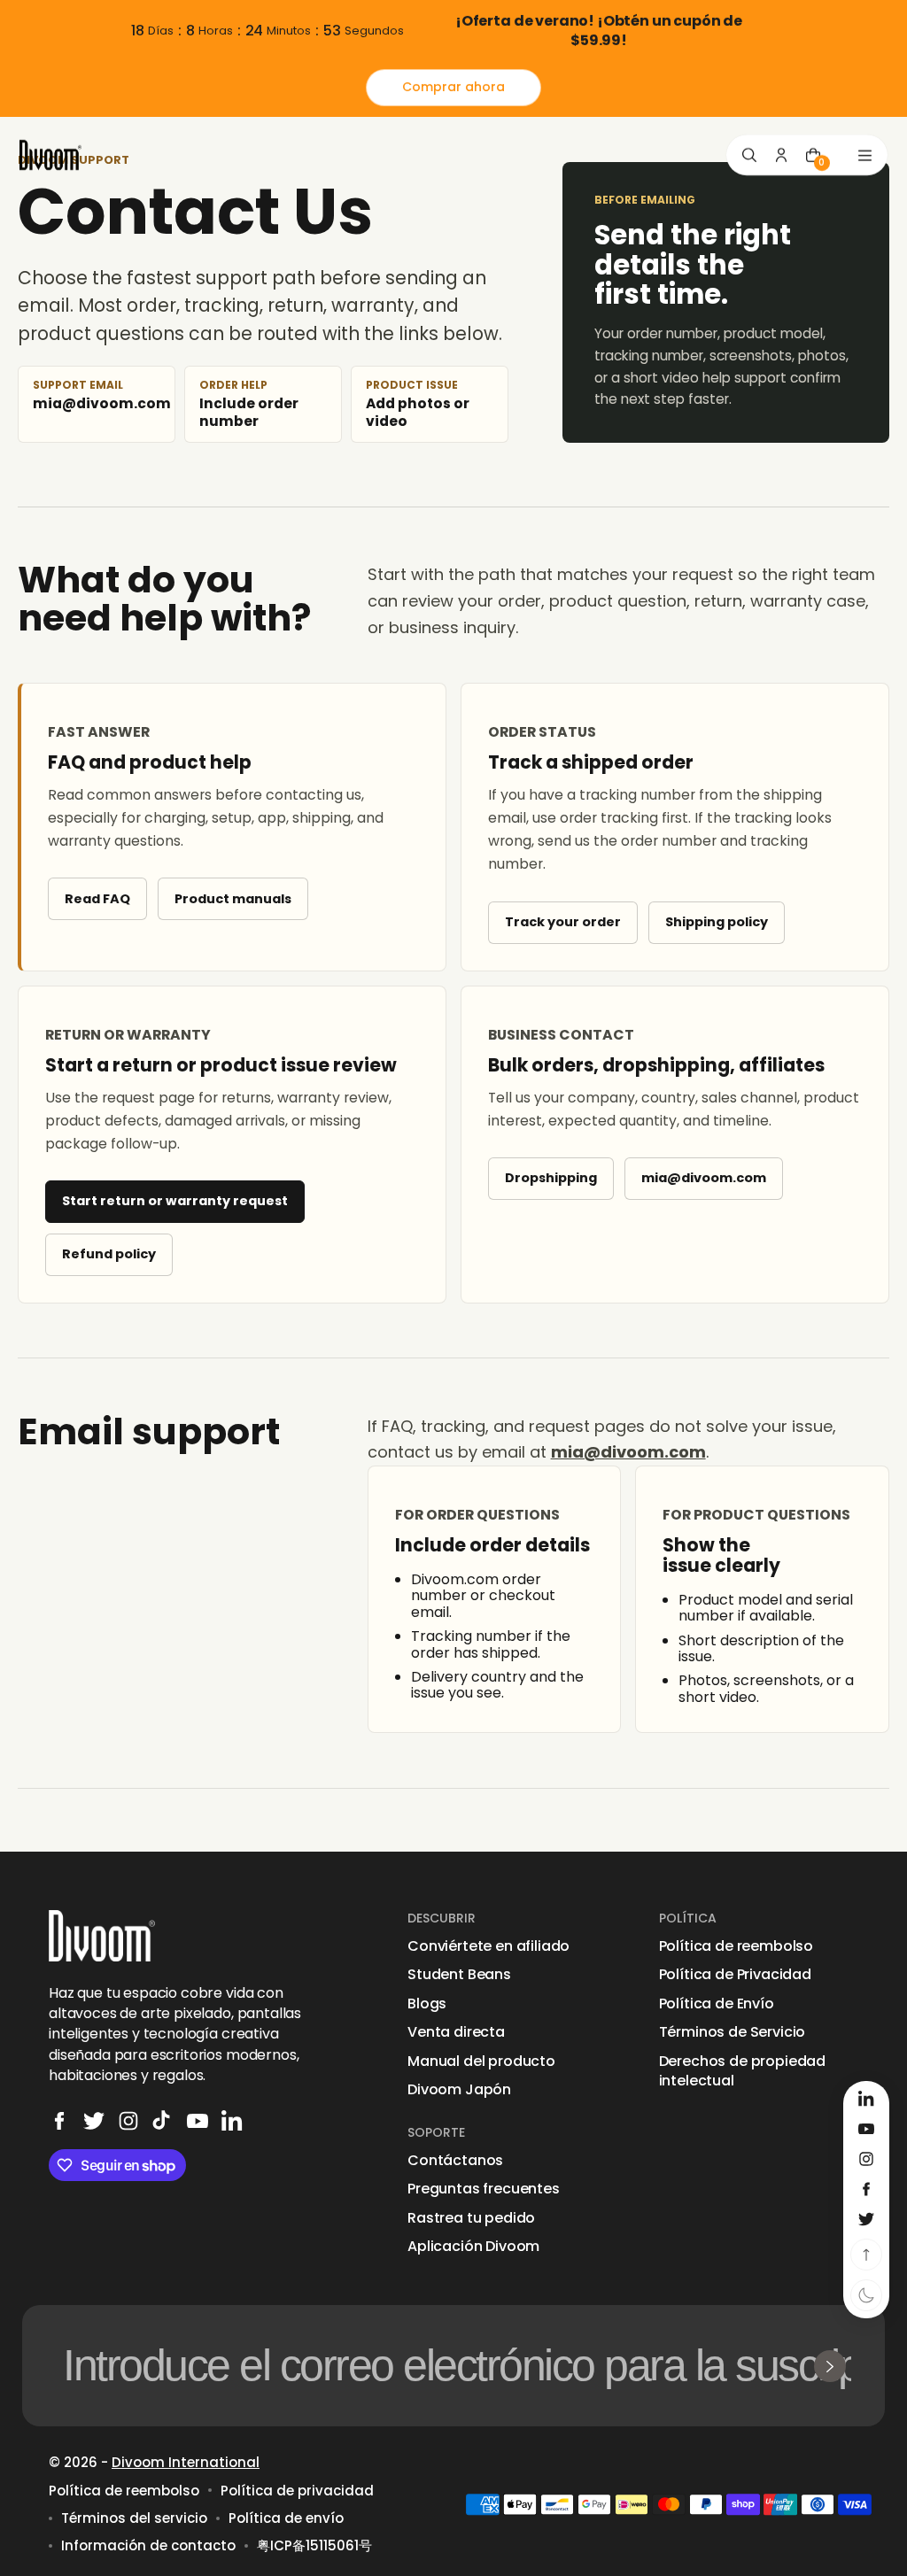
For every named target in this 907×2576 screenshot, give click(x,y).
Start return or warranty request (175, 1201)
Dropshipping (551, 1178)
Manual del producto (481, 2062)
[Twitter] (94, 2121)
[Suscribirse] (830, 2366)
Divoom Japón (459, 2090)
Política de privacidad (297, 2491)
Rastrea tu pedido (471, 2218)
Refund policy (109, 1254)
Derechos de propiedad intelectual (743, 2071)
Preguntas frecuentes (484, 2189)
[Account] (781, 155)
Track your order (563, 922)
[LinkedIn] (232, 2121)
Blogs (427, 2004)
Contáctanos (455, 2161)
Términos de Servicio (733, 2032)
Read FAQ (97, 899)
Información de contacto (148, 2545)
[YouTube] (198, 2121)
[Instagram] (128, 2121)
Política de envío (286, 2518)
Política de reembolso (736, 1946)
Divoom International (186, 2462)
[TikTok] (163, 2121)
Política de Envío (717, 2004)
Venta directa (456, 2032)
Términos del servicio (134, 2518)
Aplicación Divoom (473, 2247)
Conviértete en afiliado (488, 1946)
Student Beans (459, 1975)
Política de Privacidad (735, 1975)
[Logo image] (50, 155)
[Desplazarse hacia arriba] (866, 2255)
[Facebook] (59, 2121)
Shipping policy (717, 922)
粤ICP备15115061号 (314, 2545)
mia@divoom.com (704, 1178)
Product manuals (233, 899)
